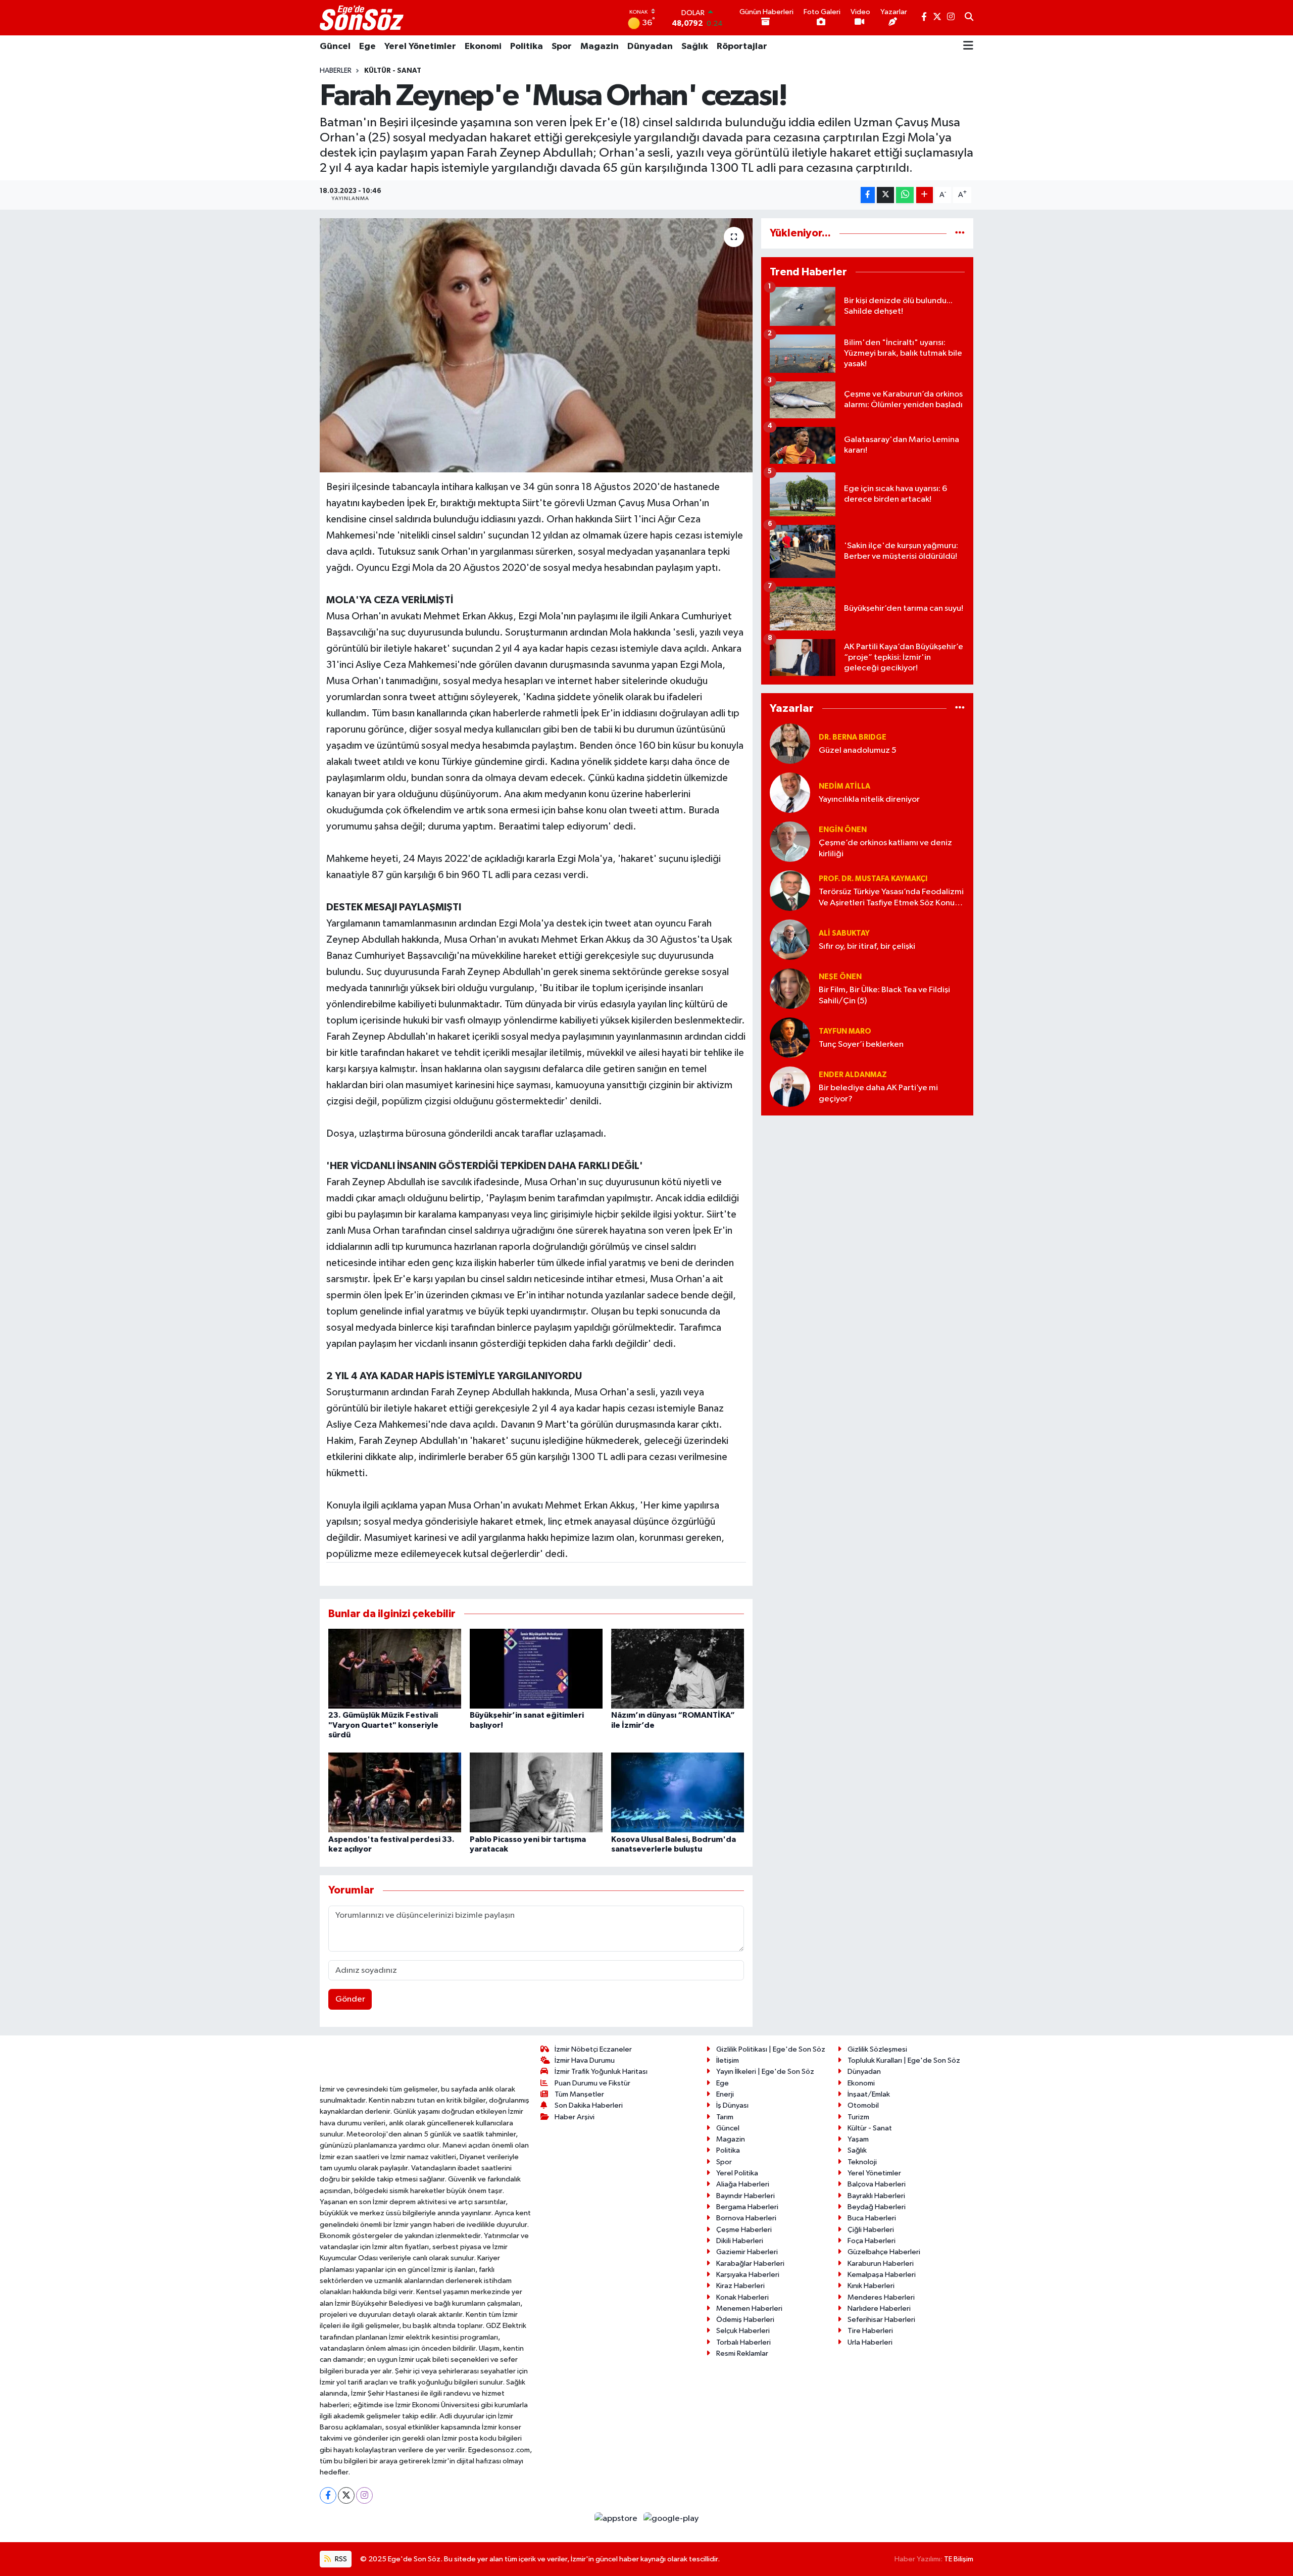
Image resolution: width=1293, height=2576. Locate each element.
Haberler (336, 71)
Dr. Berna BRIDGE (853, 737)
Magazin (600, 46)
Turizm (858, 2117)
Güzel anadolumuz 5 (858, 750)
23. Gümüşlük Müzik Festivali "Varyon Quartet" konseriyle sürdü (383, 1725)
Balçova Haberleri (877, 2184)
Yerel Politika (737, 2173)
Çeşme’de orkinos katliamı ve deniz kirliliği (885, 848)
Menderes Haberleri (881, 2297)
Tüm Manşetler (579, 2094)
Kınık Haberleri (871, 2286)
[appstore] (617, 2519)
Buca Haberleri (872, 2218)
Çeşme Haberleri (744, 2230)
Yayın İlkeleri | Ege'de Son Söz (765, 2072)
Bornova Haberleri (746, 2218)
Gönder (350, 1999)
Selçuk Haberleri (743, 2331)
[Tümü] (960, 233)
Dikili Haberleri (740, 2241)
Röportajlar (742, 46)
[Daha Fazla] (925, 195)
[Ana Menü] (968, 46)
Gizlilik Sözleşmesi (877, 2049)
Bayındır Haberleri (745, 2196)
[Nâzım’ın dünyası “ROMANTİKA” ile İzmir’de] (678, 1668)
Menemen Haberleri (749, 2308)
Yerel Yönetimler (420, 46)
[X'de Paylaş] (885, 195)
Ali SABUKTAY (844, 933)
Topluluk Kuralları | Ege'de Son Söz (904, 2060)
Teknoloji (862, 2162)
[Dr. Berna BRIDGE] (790, 743)
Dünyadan (650, 46)
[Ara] (969, 18)
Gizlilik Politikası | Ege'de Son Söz (771, 2049)
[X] (346, 2495)
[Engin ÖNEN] (790, 841)
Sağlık (695, 46)
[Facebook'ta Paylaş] (868, 195)
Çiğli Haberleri (871, 2230)
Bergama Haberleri (747, 2207)
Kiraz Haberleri (740, 2286)
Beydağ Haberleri (877, 2207)
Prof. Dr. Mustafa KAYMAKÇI (873, 879)
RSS (340, 2559)
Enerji (725, 2094)
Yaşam (858, 2139)
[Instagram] (364, 2495)
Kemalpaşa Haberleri (882, 2275)
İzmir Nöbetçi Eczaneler (593, 2049)
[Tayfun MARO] (790, 1037)
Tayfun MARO (845, 1031)
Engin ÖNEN (843, 830)
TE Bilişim (959, 2559)
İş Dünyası (732, 2105)
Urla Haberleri (870, 2342)
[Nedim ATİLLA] (790, 792)
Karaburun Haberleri (881, 2264)
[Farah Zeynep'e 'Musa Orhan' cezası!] (536, 345)
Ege (367, 46)
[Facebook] (328, 2495)
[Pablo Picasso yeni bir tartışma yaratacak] (536, 1792)
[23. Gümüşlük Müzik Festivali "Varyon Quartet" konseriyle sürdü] (395, 1668)
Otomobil (863, 2105)
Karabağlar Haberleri (750, 2264)
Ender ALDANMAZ (853, 1075)
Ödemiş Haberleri (745, 2320)
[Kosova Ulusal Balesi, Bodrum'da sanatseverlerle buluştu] (678, 1792)
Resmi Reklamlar (742, 2353)
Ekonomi (483, 46)
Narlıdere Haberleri (879, 2308)
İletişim (728, 2060)
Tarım (725, 2117)
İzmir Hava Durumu (585, 2060)
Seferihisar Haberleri (881, 2320)
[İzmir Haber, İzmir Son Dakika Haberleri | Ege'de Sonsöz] (363, 18)
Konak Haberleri (742, 2297)
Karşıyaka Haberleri (748, 2275)
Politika (527, 46)
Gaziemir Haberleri (747, 2252)
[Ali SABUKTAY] (790, 939)
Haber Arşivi (575, 2117)
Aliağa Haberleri (743, 2184)
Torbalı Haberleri (743, 2342)
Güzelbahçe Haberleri (884, 2252)
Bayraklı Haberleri (876, 2196)
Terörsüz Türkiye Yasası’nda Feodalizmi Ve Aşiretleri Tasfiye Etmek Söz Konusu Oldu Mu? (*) (891, 898)
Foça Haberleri (872, 2241)
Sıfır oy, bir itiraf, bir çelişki (867, 946)
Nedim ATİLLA (844, 786)
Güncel (335, 46)
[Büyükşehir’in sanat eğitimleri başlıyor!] (536, 1668)
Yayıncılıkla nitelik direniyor (869, 799)
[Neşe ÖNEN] (790, 988)
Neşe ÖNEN (840, 977)
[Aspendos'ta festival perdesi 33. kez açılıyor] (395, 1792)
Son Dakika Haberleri (589, 2105)
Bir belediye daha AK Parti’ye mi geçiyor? (878, 1093)
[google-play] (671, 2519)
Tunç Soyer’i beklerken (861, 1044)
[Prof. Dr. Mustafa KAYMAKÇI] (790, 890)
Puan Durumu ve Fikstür (592, 2083)
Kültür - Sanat (393, 71)
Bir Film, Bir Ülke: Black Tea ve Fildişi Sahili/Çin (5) (884, 995)
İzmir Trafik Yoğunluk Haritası (601, 2072)
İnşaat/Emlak (869, 2094)
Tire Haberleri (870, 2331)
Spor (562, 46)
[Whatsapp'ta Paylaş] (905, 195)
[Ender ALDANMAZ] (790, 1086)
